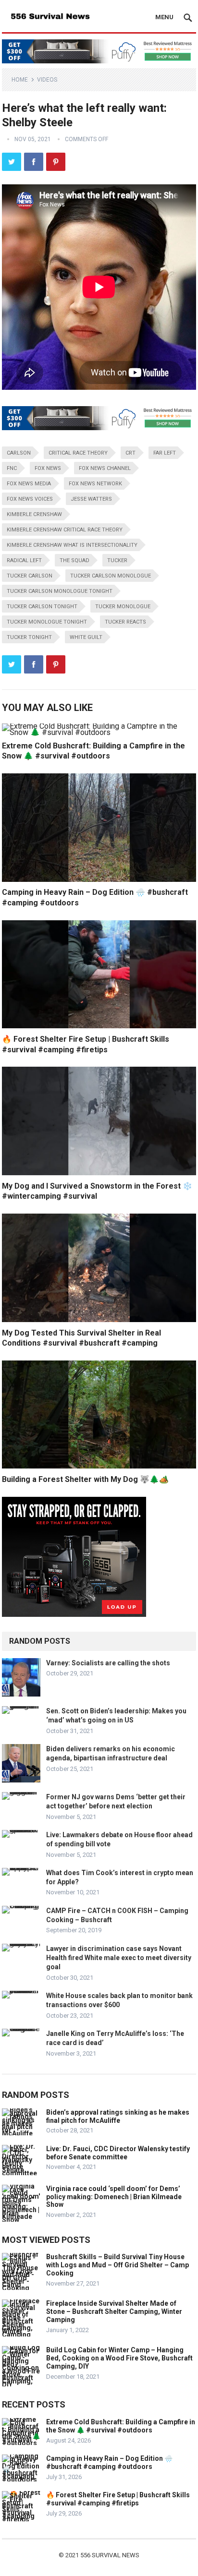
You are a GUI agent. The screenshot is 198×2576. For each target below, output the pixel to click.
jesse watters (91, 499)
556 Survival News (110, 2555)
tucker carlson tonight (42, 607)
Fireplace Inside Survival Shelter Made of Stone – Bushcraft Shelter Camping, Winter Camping (114, 2311)
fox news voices (30, 499)
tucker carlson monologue (111, 576)
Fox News (48, 468)
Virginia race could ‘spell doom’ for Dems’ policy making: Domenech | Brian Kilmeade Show (114, 2197)
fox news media (29, 484)
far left (165, 453)
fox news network (95, 484)
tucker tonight (29, 637)
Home (20, 80)
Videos (47, 80)
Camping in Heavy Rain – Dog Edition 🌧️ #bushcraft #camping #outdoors (109, 2462)
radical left (24, 560)
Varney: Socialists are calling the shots (108, 1663)
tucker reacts (125, 622)
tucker (117, 560)
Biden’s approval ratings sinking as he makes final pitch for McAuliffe (118, 2116)
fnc (12, 468)
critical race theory (78, 453)
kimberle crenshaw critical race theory (65, 530)
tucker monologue (123, 607)
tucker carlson (30, 576)
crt (130, 453)
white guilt (86, 637)
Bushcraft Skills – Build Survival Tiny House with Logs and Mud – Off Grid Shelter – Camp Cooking (118, 2265)
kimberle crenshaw (34, 514)
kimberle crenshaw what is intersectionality (72, 545)
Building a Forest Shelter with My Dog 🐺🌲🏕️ (85, 1479)
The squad (74, 560)
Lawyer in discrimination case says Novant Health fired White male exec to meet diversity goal (119, 1958)
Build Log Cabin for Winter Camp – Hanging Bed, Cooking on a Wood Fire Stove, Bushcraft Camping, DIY (119, 2358)
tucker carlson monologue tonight (60, 591)
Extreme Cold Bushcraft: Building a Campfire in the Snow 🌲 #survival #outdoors (121, 2426)
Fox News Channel (105, 468)
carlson (19, 453)
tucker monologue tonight (47, 622)
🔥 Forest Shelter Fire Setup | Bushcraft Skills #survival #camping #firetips (118, 2499)
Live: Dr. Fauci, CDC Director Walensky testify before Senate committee (118, 2153)
